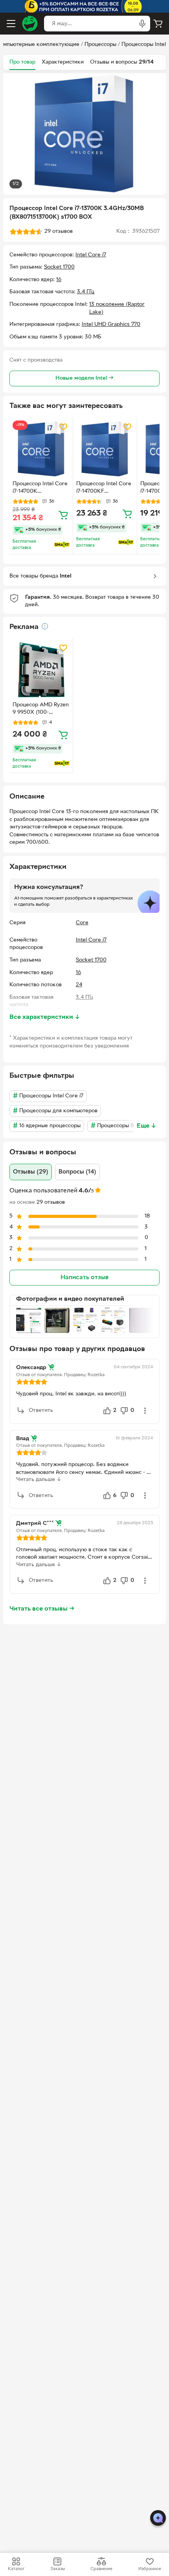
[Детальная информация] (45, 626)
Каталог (16, 2569)
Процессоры (100, 45)
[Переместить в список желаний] (63, 427)
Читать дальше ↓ (39, 1480)
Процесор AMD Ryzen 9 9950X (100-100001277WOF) (41, 709)
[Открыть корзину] (158, 24)
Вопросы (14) (77, 1172)
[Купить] (63, 515)
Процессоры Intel (144, 45)
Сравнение (101, 2569)
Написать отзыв (84, 1278)
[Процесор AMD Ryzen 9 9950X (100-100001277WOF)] (41, 670)
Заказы (58, 2569)
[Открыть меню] (11, 24)
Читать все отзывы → (42, 1609)
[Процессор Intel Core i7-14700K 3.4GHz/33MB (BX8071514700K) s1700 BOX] (41, 449)
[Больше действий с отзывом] (145, 1411)
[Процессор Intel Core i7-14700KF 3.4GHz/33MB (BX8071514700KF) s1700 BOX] (105, 449)
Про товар (22, 62)
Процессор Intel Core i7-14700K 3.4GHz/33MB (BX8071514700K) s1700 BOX (40, 488)
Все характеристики (45, 1017)
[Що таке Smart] (62, 545)
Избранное (150, 2569)
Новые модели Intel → (84, 378)
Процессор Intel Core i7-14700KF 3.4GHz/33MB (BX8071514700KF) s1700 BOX (104, 488)
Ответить (41, 1410)
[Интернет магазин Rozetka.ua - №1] (30, 24)
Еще (147, 1126)
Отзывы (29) (31, 1172)
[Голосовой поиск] (142, 24)
